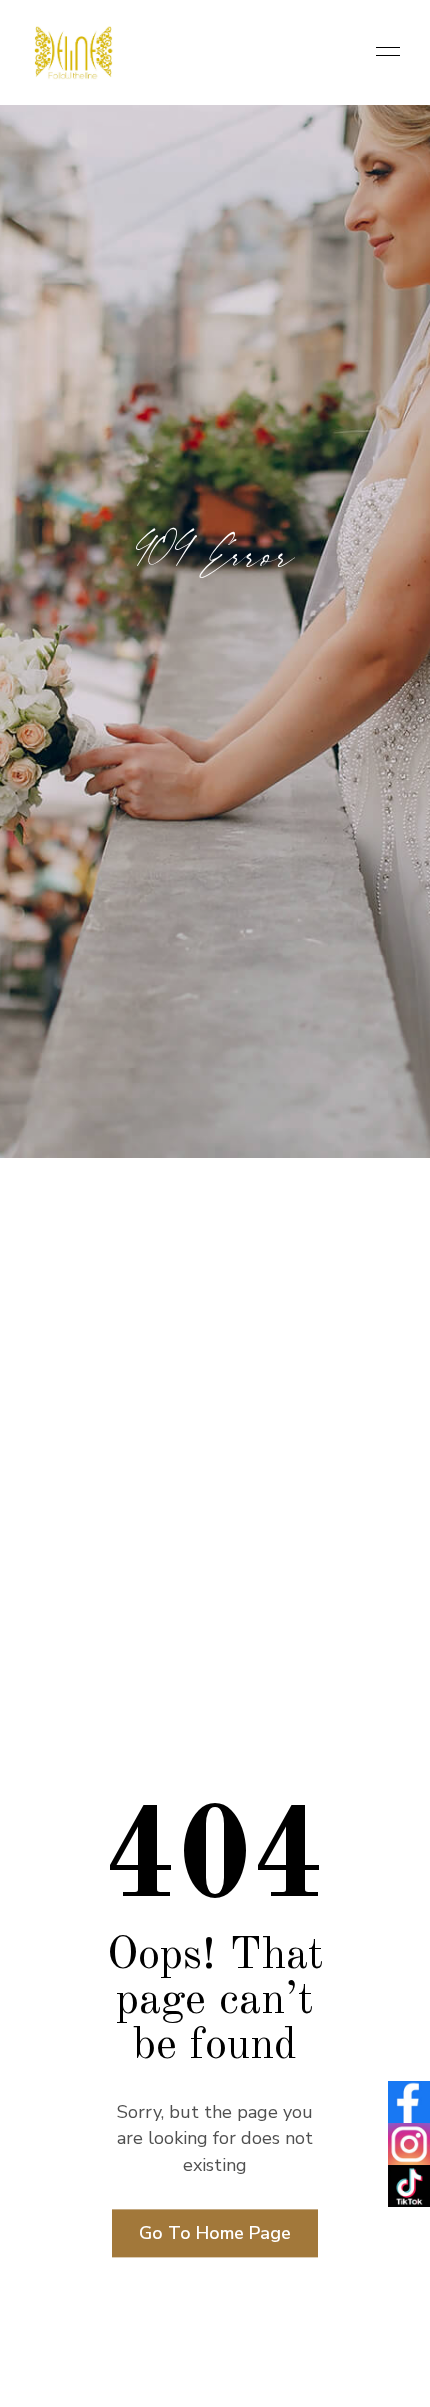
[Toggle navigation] (382, 53)
